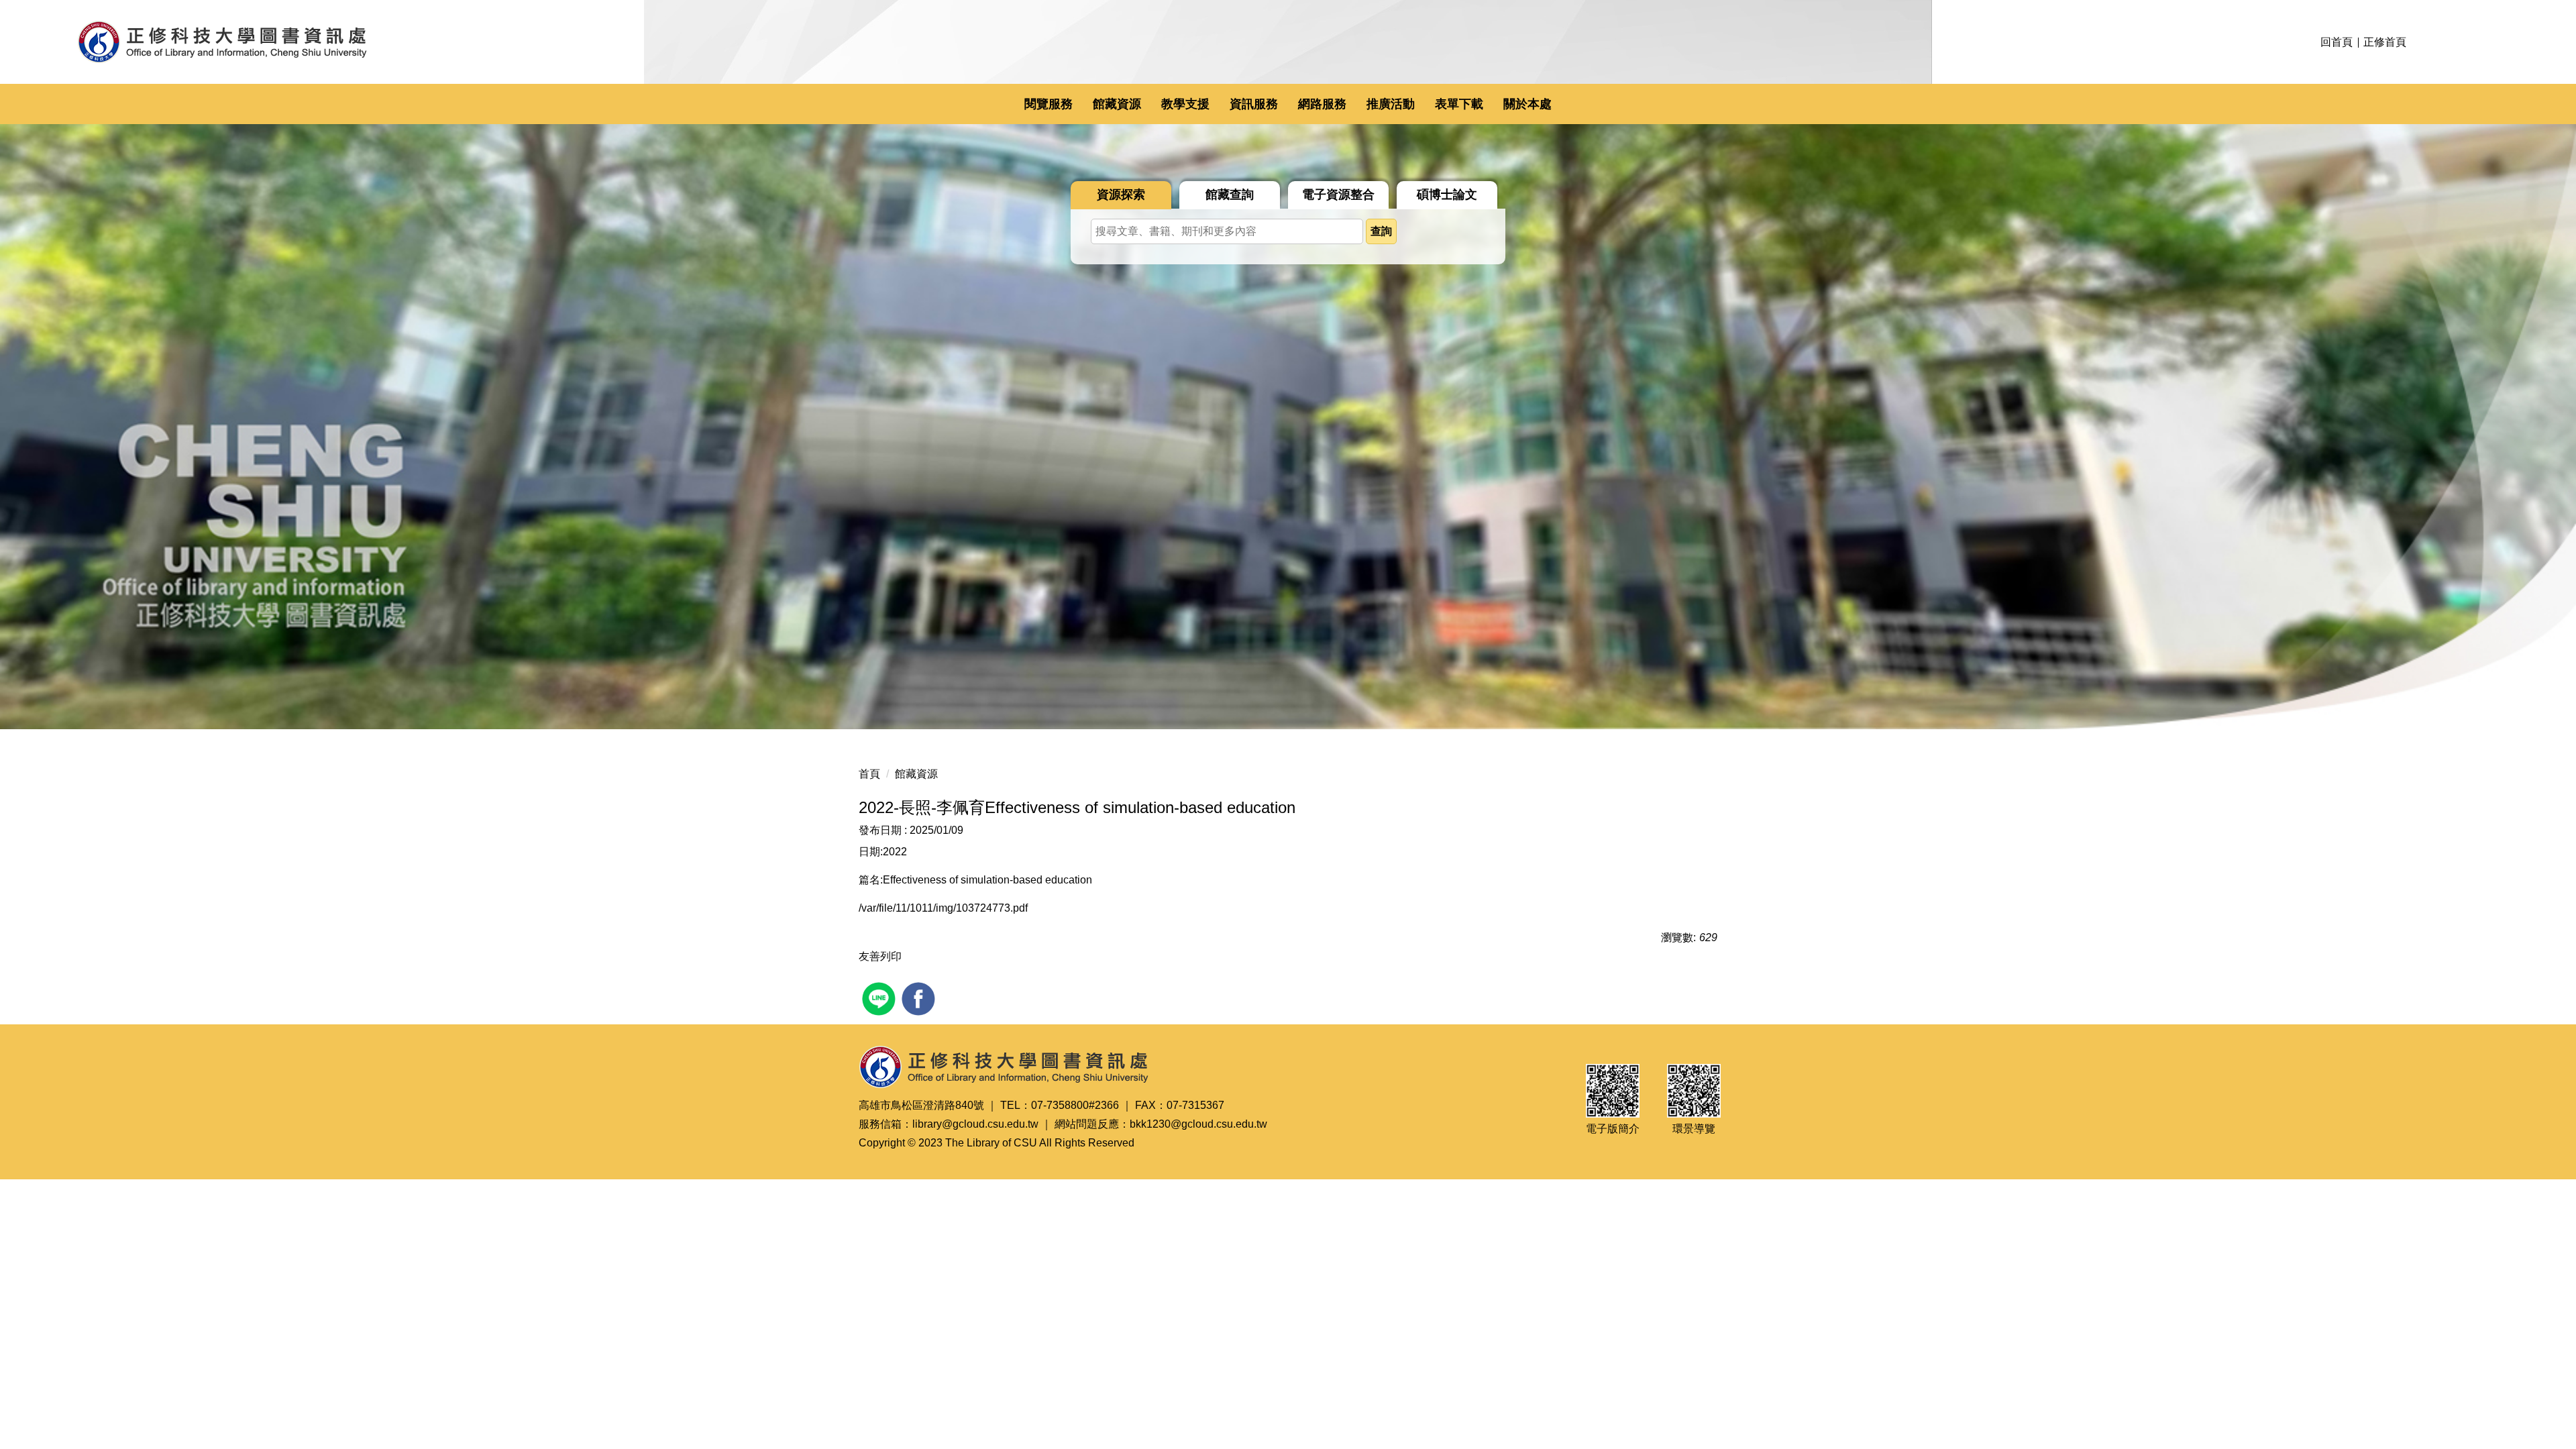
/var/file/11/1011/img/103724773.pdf (943, 908)
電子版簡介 (1613, 1129)
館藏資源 (916, 774)
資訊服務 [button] (1254, 104)
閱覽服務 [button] (1049, 104)
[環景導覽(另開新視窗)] (1694, 1091)
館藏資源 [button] (1117, 104)
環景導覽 (1694, 1129)
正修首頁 (2385, 42)
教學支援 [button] (1185, 104)
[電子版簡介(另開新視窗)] (1613, 1091)
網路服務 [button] (1322, 104)
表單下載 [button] (1459, 104)
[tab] (1121, 195)
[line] (880, 997)
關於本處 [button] (1527, 104)
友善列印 (880, 956)
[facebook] (920, 997)
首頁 (869, 774)
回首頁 (2337, 42)
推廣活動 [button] (1391, 104)
